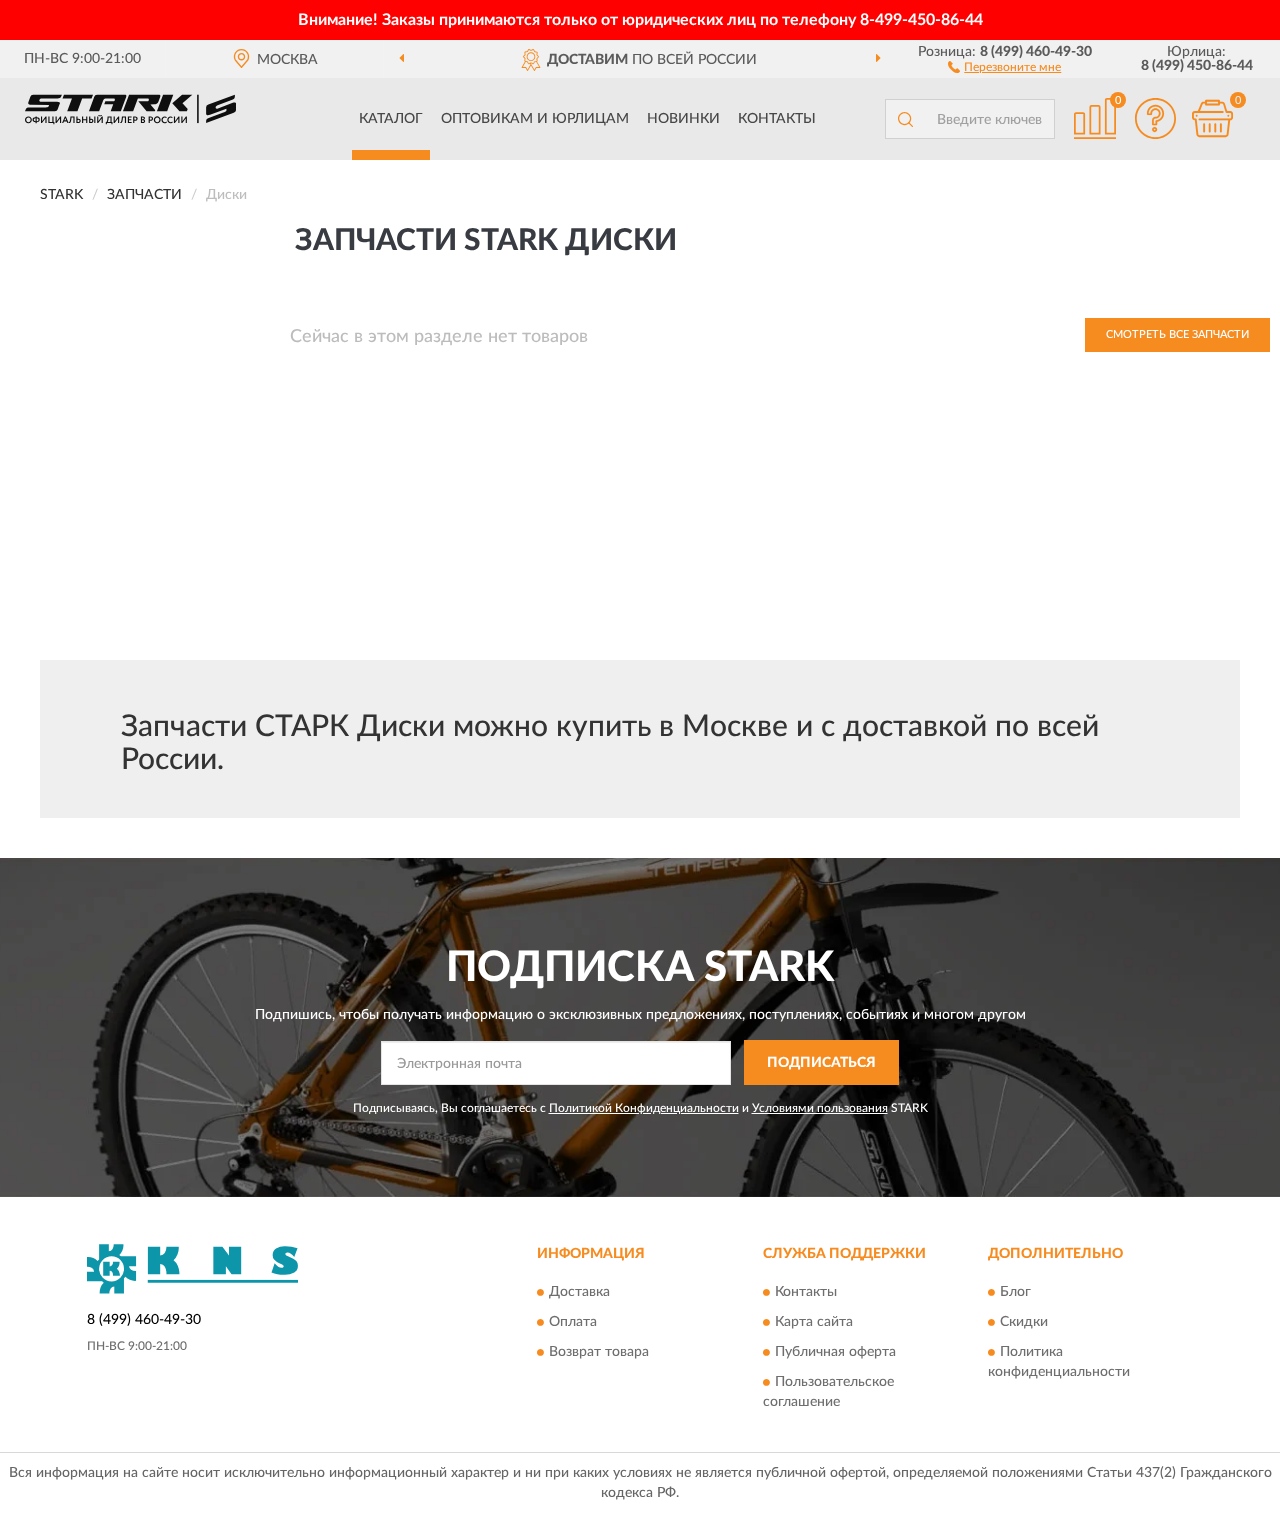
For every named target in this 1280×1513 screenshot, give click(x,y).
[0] (1212, 118)
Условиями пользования (820, 1108)
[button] (1004, 66)
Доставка (579, 1293)
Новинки (683, 119)
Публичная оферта (835, 1353)
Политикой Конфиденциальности (644, 1108)
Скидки (1024, 1323)
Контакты (777, 119)
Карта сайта (814, 1323)
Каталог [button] (391, 119)
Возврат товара (599, 1353)
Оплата (573, 1323)
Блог (1015, 1293)
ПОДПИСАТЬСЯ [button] (821, 1063)
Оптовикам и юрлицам (535, 119)
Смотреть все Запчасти (1177, 334)
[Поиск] (905, 119)
